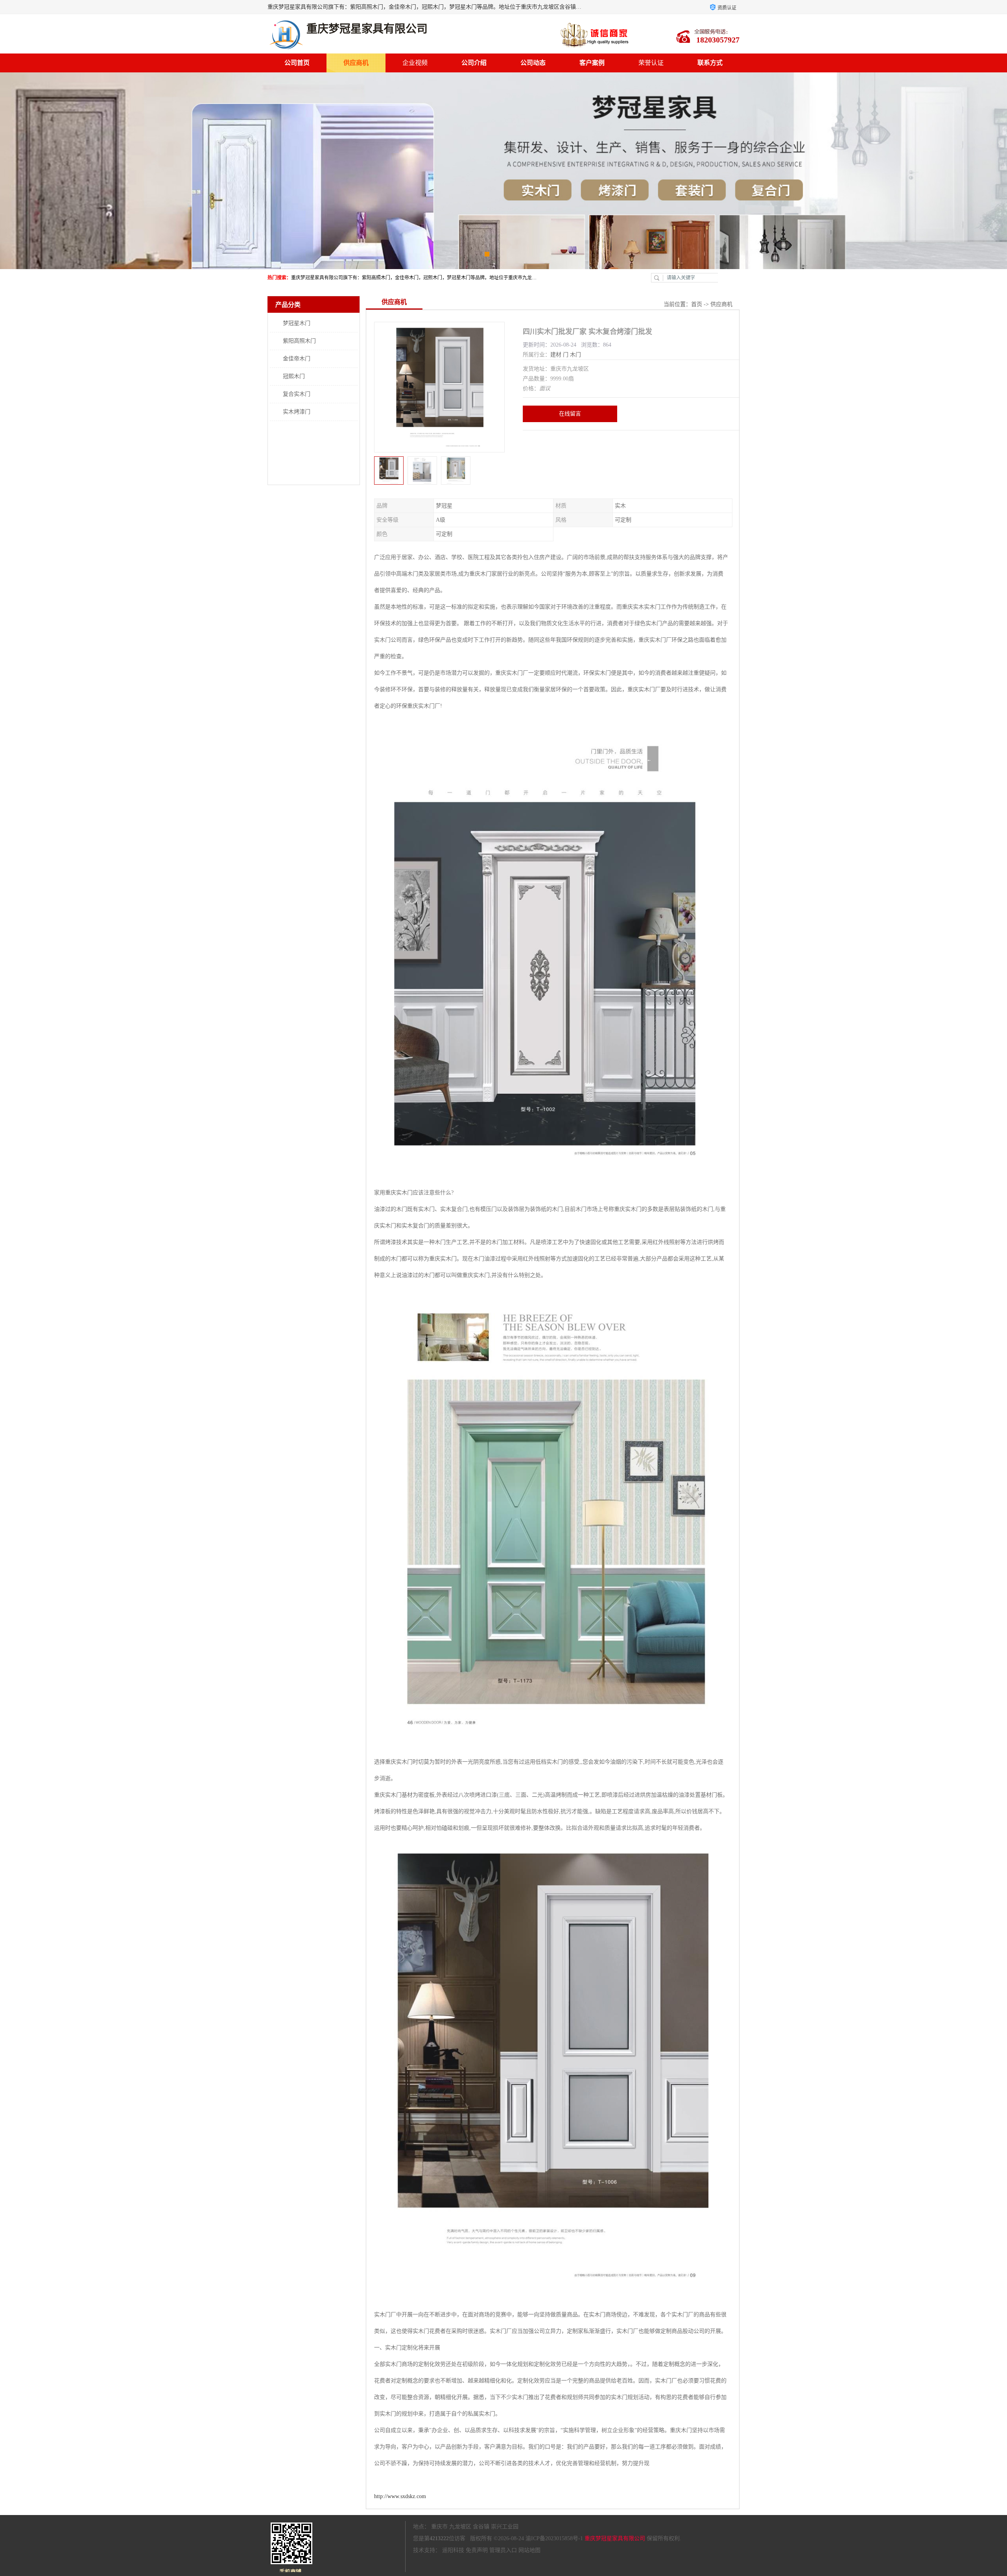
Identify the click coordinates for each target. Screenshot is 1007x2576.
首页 (697, 304)
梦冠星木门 (297, 323)
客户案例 (592, 63)
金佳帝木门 (297, 359)
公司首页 (297, 63)
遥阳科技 (453, 2550)
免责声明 (477, 2550)
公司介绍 (474, 63)
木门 (575, 355)
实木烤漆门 (297, 412)
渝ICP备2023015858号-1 (554, 2538)
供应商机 (356, 63)
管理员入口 (503, 2550)
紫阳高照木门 (299, 341)
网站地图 (529, 2550)
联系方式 (710, 63)
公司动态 (533, 63)
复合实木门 (297, 394)
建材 (556, 355)
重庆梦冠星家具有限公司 (615, 2538)
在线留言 (570, 414)
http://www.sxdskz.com (400, 2496)
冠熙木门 (294, 376)
